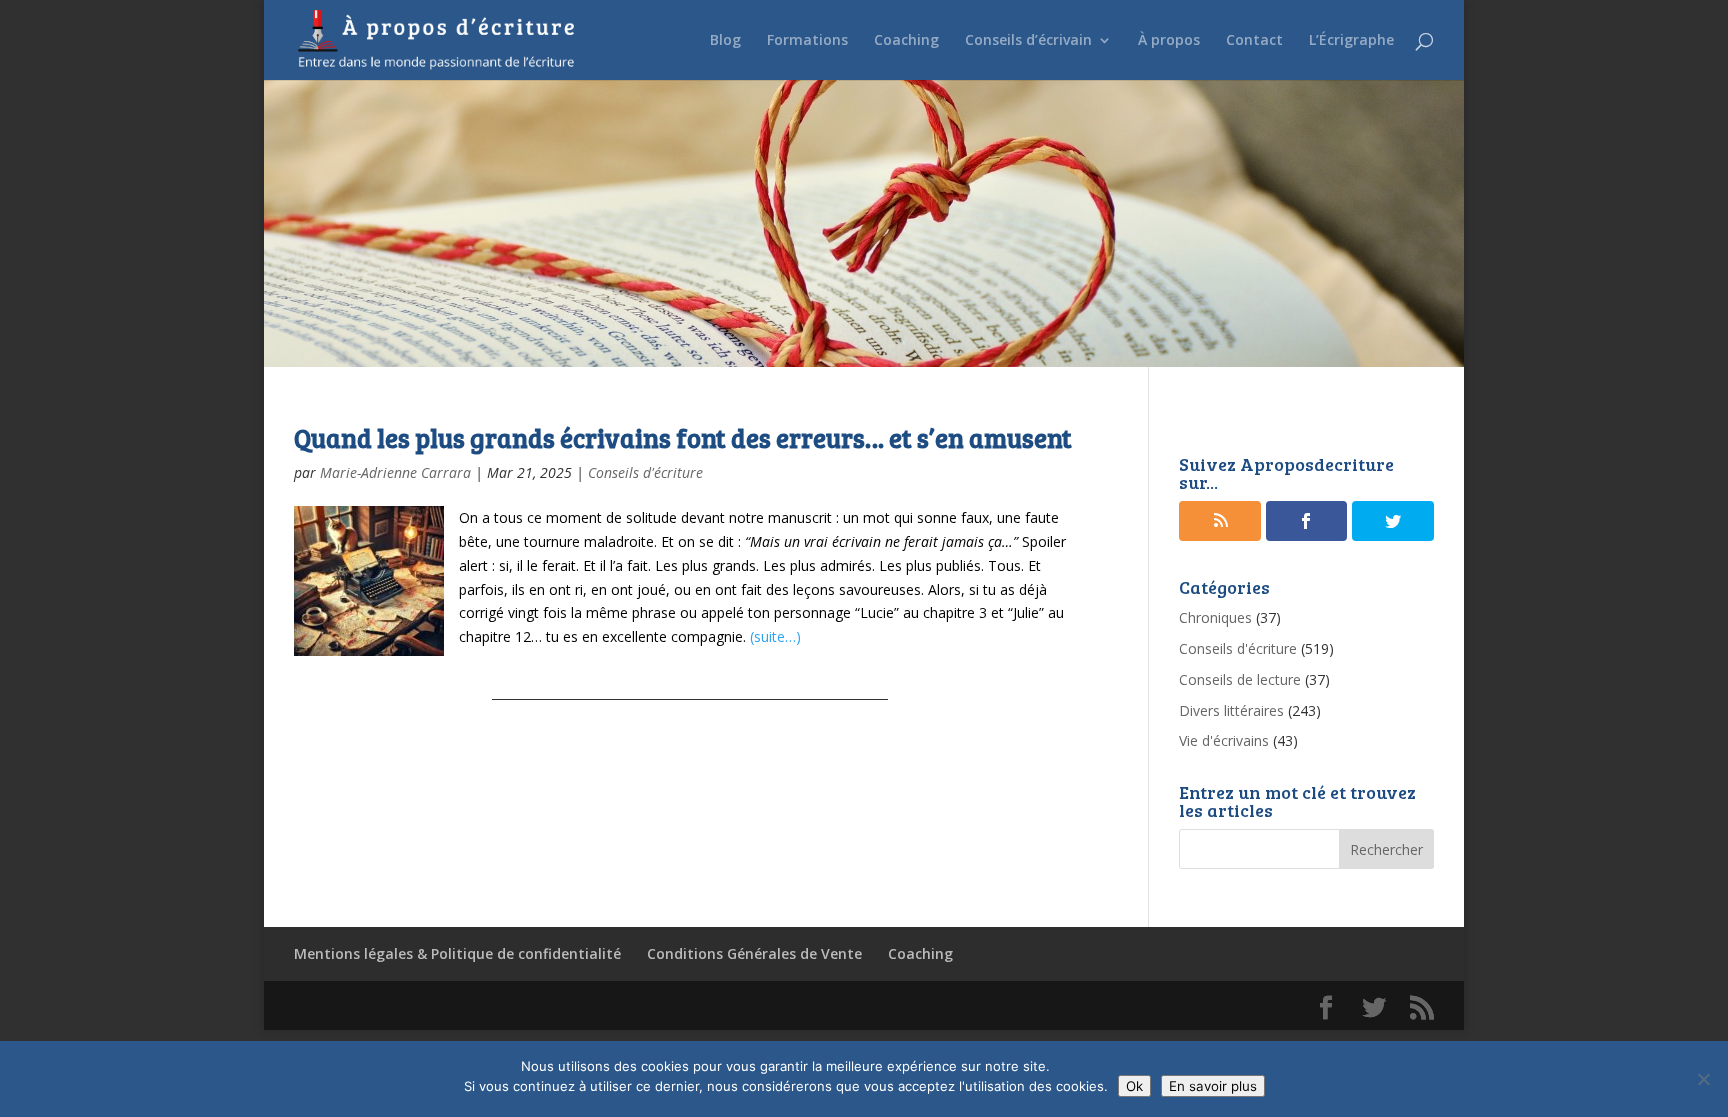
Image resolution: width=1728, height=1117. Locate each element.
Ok (1134, 1086)
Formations (807, 41)
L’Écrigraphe (1351, 41)
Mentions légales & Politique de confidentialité (457, 953)
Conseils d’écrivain (1028, 41)
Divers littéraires (1231, 710)
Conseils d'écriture (645, 472)
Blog (725, 41)
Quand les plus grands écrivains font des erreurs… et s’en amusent (683, 437)
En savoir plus (1213, 1086)
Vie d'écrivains (1224, 740)
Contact (1254, 41)
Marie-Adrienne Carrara (395, 472)
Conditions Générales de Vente (754, 953)
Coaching (906, 41)
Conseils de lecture (1240, 679)
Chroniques (1215, 617)
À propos (1169, 41)
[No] (1703, 1079)
